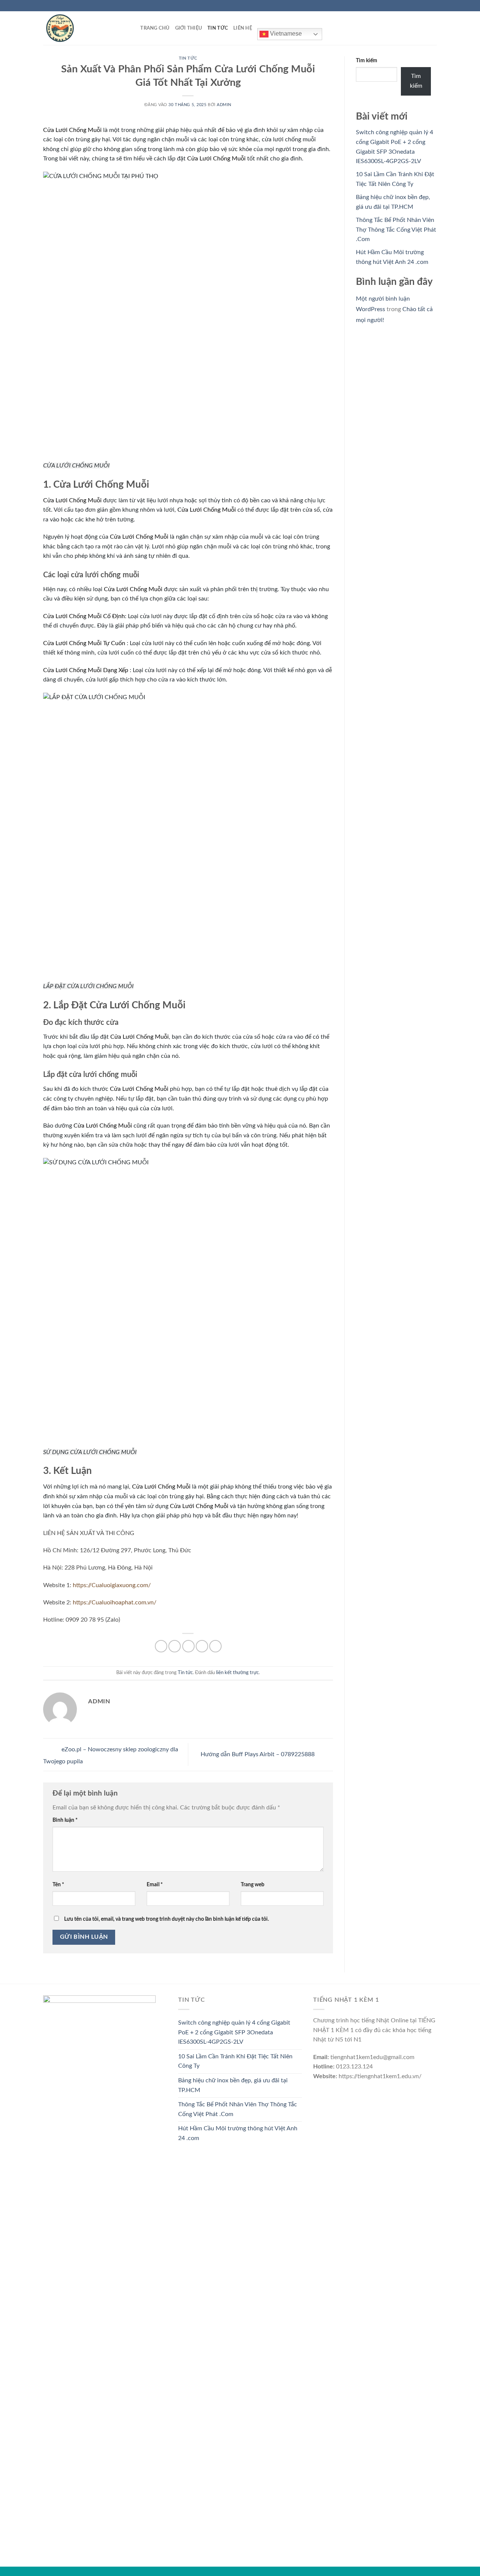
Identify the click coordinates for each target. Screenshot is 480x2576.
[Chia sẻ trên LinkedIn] (215, 1646)
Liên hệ (243, 28)
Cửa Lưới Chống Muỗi (72, 130)
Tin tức (218, 28)
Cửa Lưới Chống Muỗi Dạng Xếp (86, 670)
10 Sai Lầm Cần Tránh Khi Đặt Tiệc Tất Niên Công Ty (235, 2061)
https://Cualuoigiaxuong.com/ (112, 1585)
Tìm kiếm (367, 61)
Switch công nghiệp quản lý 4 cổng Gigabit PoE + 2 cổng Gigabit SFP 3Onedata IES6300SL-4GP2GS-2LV (234, 2032)
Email (155, 1885)
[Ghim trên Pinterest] (202, 1646)
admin (224, 105)
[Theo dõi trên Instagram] (419, 6)
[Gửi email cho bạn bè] (188, 1646)
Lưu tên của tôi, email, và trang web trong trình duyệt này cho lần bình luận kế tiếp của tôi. (166, 1919)
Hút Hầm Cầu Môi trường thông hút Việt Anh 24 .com (238, 2133)
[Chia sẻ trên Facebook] (161, 1646)
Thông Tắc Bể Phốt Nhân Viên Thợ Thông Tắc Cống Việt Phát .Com (396, 230)
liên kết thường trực (237, 1673)
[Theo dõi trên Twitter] (426, 6)
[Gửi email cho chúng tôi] (433, 6)
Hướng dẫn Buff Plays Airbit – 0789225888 (258, 1754)
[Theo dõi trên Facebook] (412, 6)
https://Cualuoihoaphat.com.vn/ (115, 1603)
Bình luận (65, 1820)
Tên (58, 1885)
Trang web (253, 1885)
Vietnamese (285, 34)
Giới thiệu (189, 28)
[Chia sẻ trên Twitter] (175, 1646)
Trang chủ (155, 28)
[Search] (132, 28)
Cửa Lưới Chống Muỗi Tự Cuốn (84, 643)
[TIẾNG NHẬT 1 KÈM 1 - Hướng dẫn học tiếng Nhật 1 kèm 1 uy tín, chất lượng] (81, 28)
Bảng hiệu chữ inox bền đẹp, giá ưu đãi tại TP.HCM (233, 2085)
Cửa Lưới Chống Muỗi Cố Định (84, 616)
